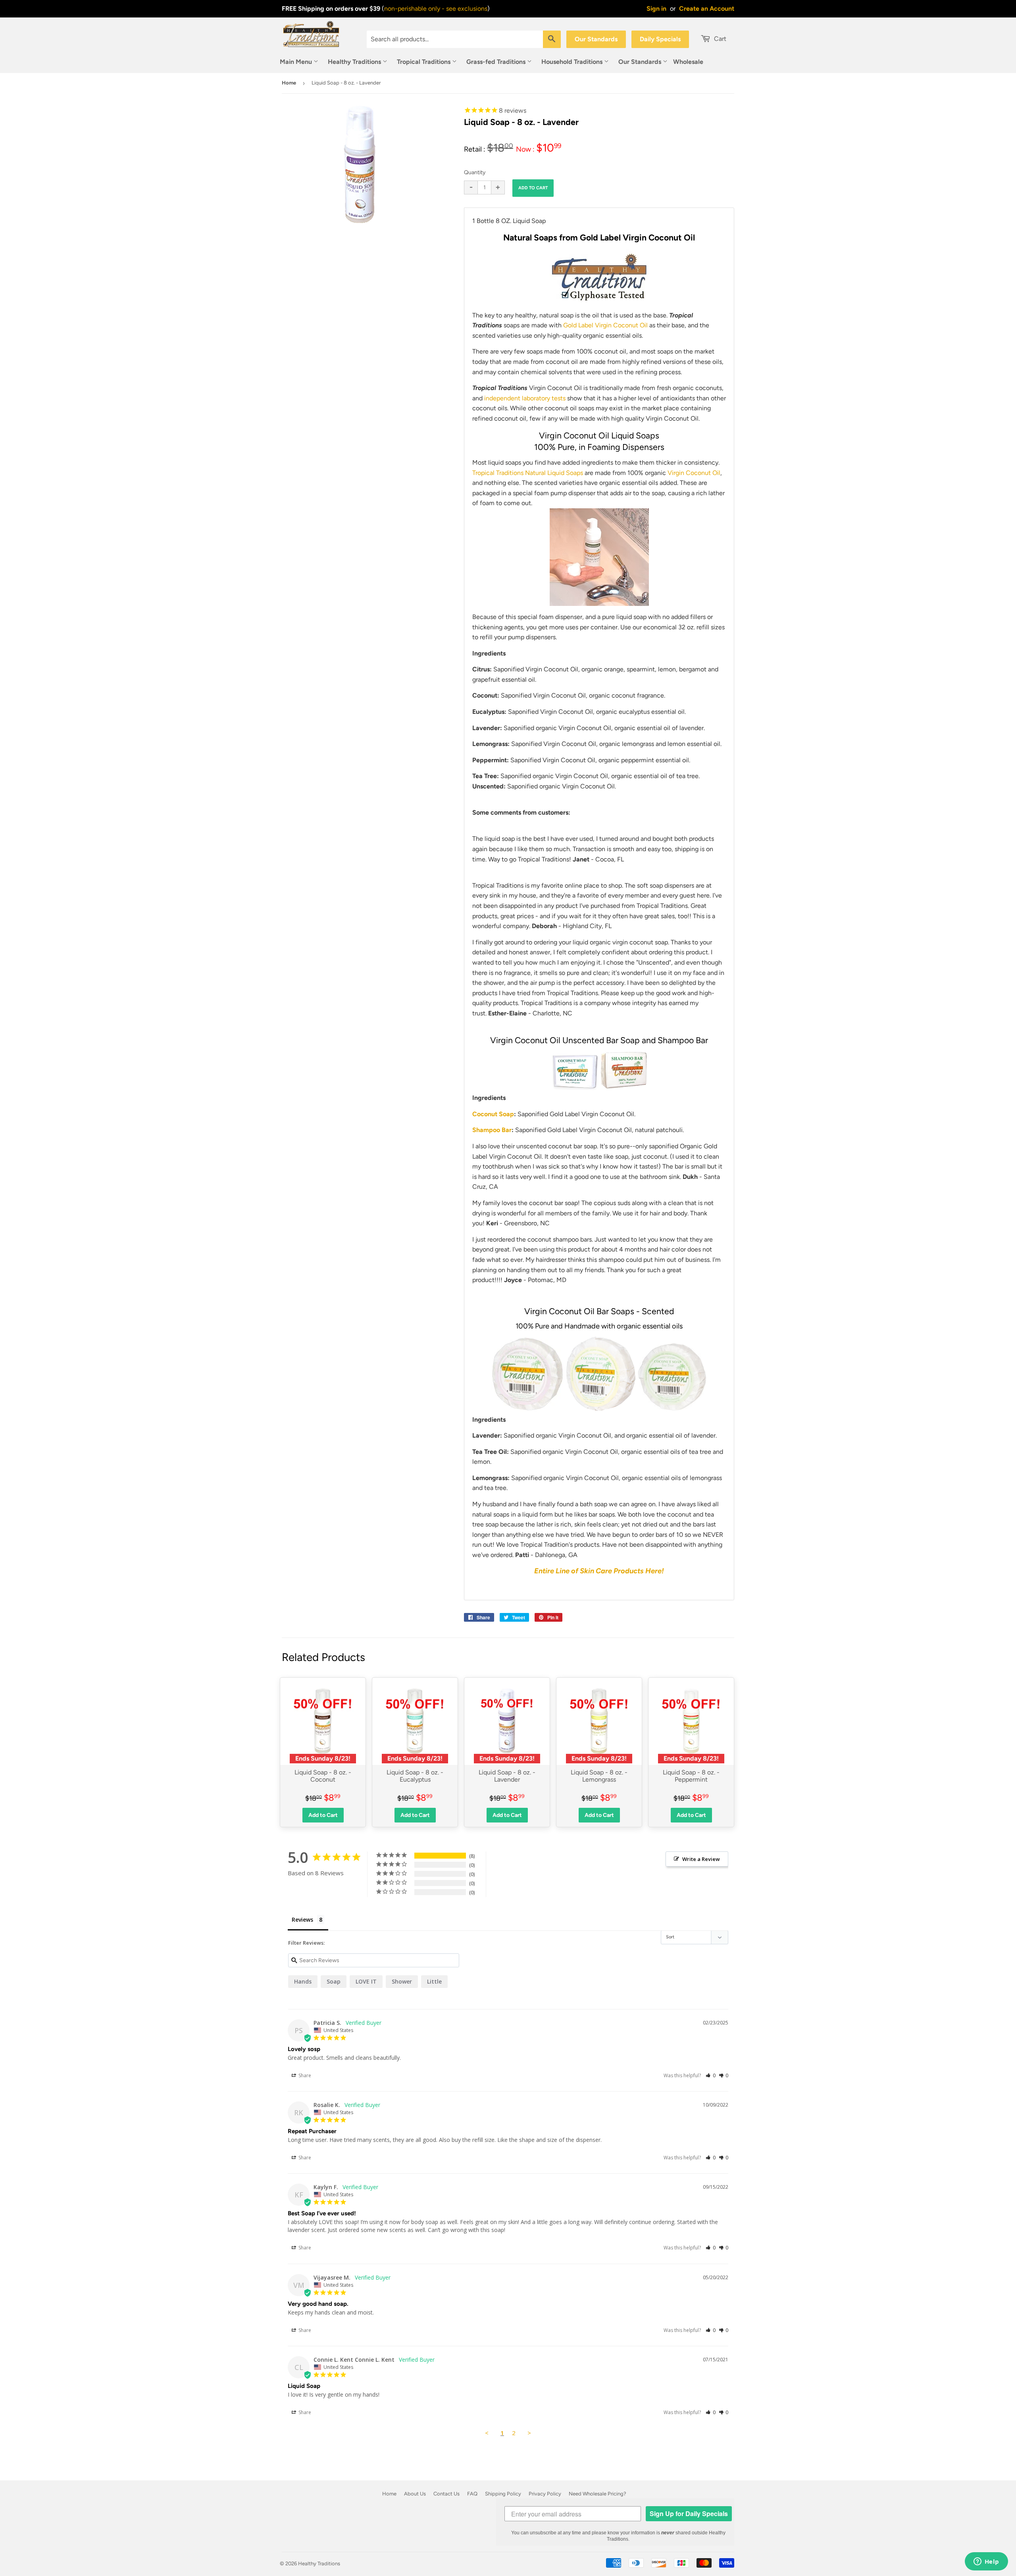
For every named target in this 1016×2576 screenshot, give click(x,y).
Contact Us (446, 2494)
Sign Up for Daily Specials (689, 2514)
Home (289, 83)
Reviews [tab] (302, 1920)
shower (402, 1981)
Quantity (475, 172)
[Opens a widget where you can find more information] (986, 2562)
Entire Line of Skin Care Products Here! (599, 1571)
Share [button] (304, 2075)
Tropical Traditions (424, 62)
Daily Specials (660, 39)
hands (303, 1981)
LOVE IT (366, 1981)
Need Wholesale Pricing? (597, 2494)
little (434, 1981)
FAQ (472, 2494)
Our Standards (596, 39)
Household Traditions (573, 62)
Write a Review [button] (701, 1859)
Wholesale (688, 62)
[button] (711, 2075)
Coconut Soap (493, 1114)
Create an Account (707, 9)
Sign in (656, 9)
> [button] (529, 2433)
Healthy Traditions (355, 62)
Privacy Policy (545, 2494)
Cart (719, 39)
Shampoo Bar (492, 1130)
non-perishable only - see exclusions (436, 9)
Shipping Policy (503, 2494)
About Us (415, 2494)
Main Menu (297, 62)
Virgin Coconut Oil (694, 473)
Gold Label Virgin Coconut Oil (605, 325)
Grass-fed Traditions (497, 62)
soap (334, 1981)
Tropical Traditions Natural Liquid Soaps (528, 473)
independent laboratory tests (525, 398)
